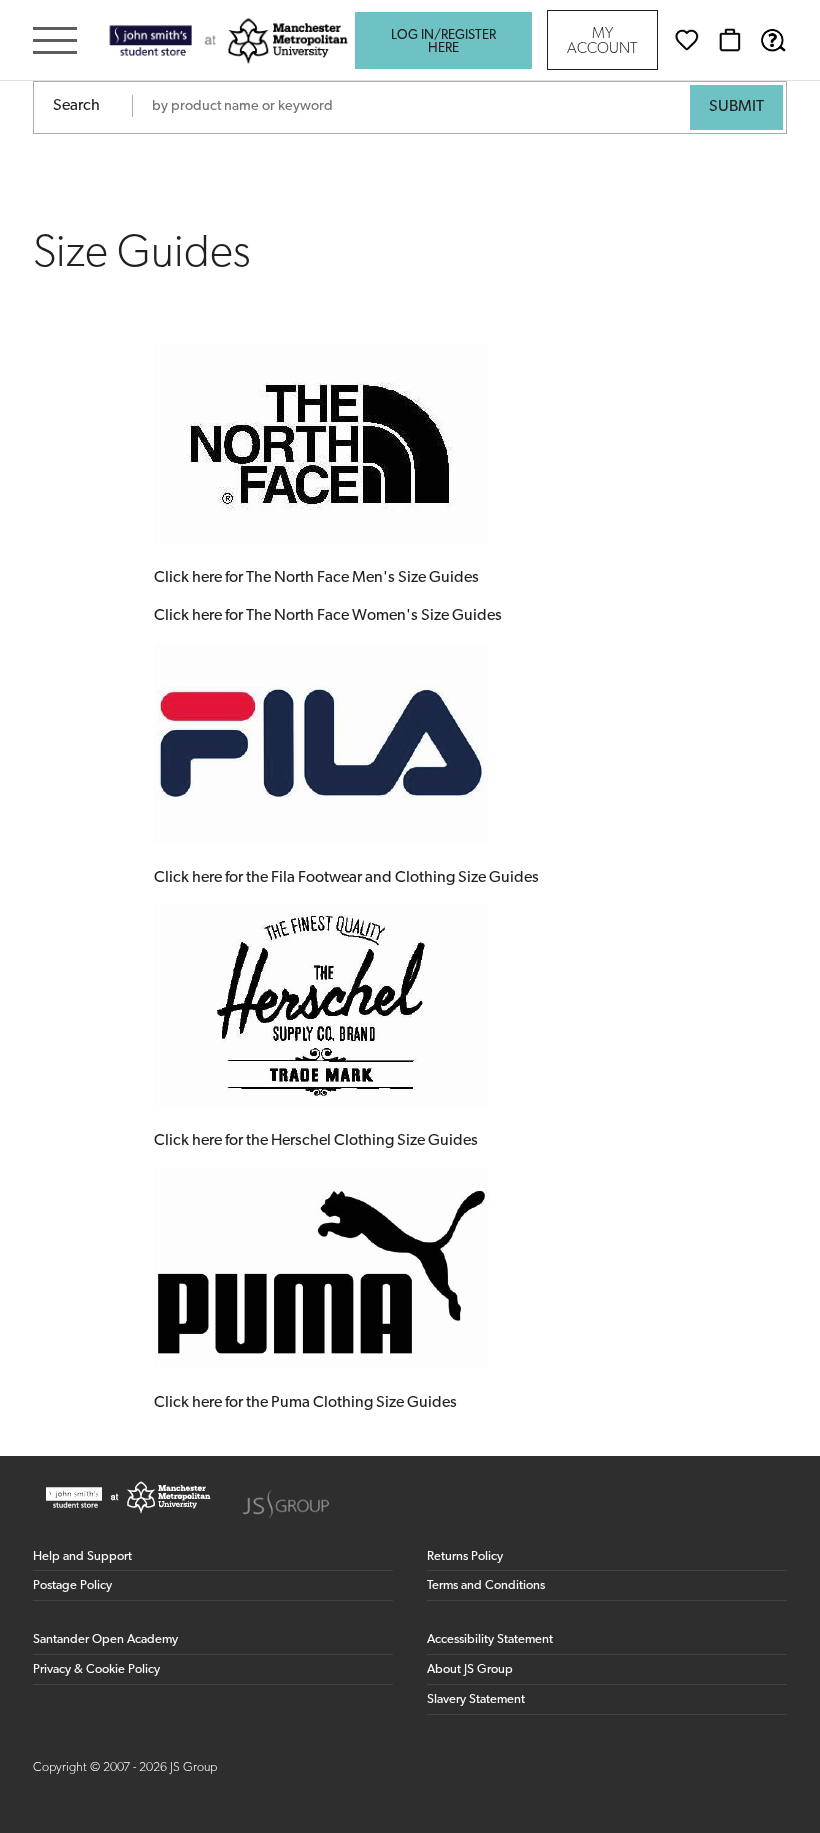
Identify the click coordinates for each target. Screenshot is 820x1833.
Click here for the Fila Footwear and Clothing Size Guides (346, 878)
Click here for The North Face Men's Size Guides (316, 578)
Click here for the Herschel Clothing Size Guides (316, 1141)
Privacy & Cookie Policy (96, 1669)
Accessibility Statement (490, 1639)
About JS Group (470, 1669)
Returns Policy (465, 1556)
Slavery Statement (476, 1699)
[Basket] (730, 40)
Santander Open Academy (105, 1639)
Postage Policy (72, 1585)
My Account (602, 42)
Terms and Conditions (486, 1585)
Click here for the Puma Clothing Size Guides (305, 1403)
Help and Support (82, 1556)
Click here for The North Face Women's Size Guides (328, 616)
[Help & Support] (773, 40)
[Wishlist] (687, 40)
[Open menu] (55, 42)
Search (76, 106)
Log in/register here (443, 42)
